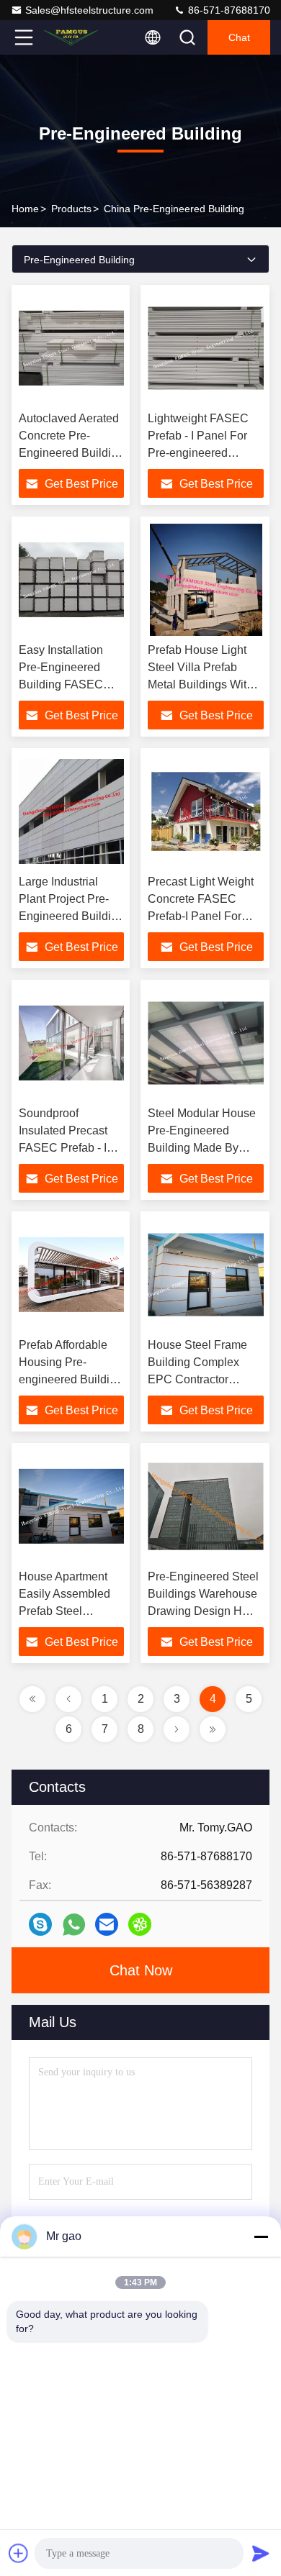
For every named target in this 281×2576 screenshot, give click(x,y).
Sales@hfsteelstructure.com (89, 10)
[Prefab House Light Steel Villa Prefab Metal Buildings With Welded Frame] (206, 580)
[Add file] (19, 2553)
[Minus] (261, 2236)
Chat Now (141, 1970)
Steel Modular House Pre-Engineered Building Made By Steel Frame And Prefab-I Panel (202, 1148)
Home (25, 209)
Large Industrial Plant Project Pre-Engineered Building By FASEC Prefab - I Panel (71, 916)
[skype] (40, 1924)
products (71, 209)
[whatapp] (74, 1925)
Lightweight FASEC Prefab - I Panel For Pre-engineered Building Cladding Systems (198, 453)
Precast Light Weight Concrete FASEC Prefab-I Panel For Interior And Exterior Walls (201, 916)
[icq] (140, 1924)
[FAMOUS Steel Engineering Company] (71, 37)
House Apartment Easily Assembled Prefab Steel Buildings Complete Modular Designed (69, 1611)
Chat (239, 37)
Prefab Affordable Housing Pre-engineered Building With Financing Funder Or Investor (71, 1379)
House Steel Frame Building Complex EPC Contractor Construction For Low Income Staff (202, 1379)
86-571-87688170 (228, 10)
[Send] (261, 2553)
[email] (107, 1924)
